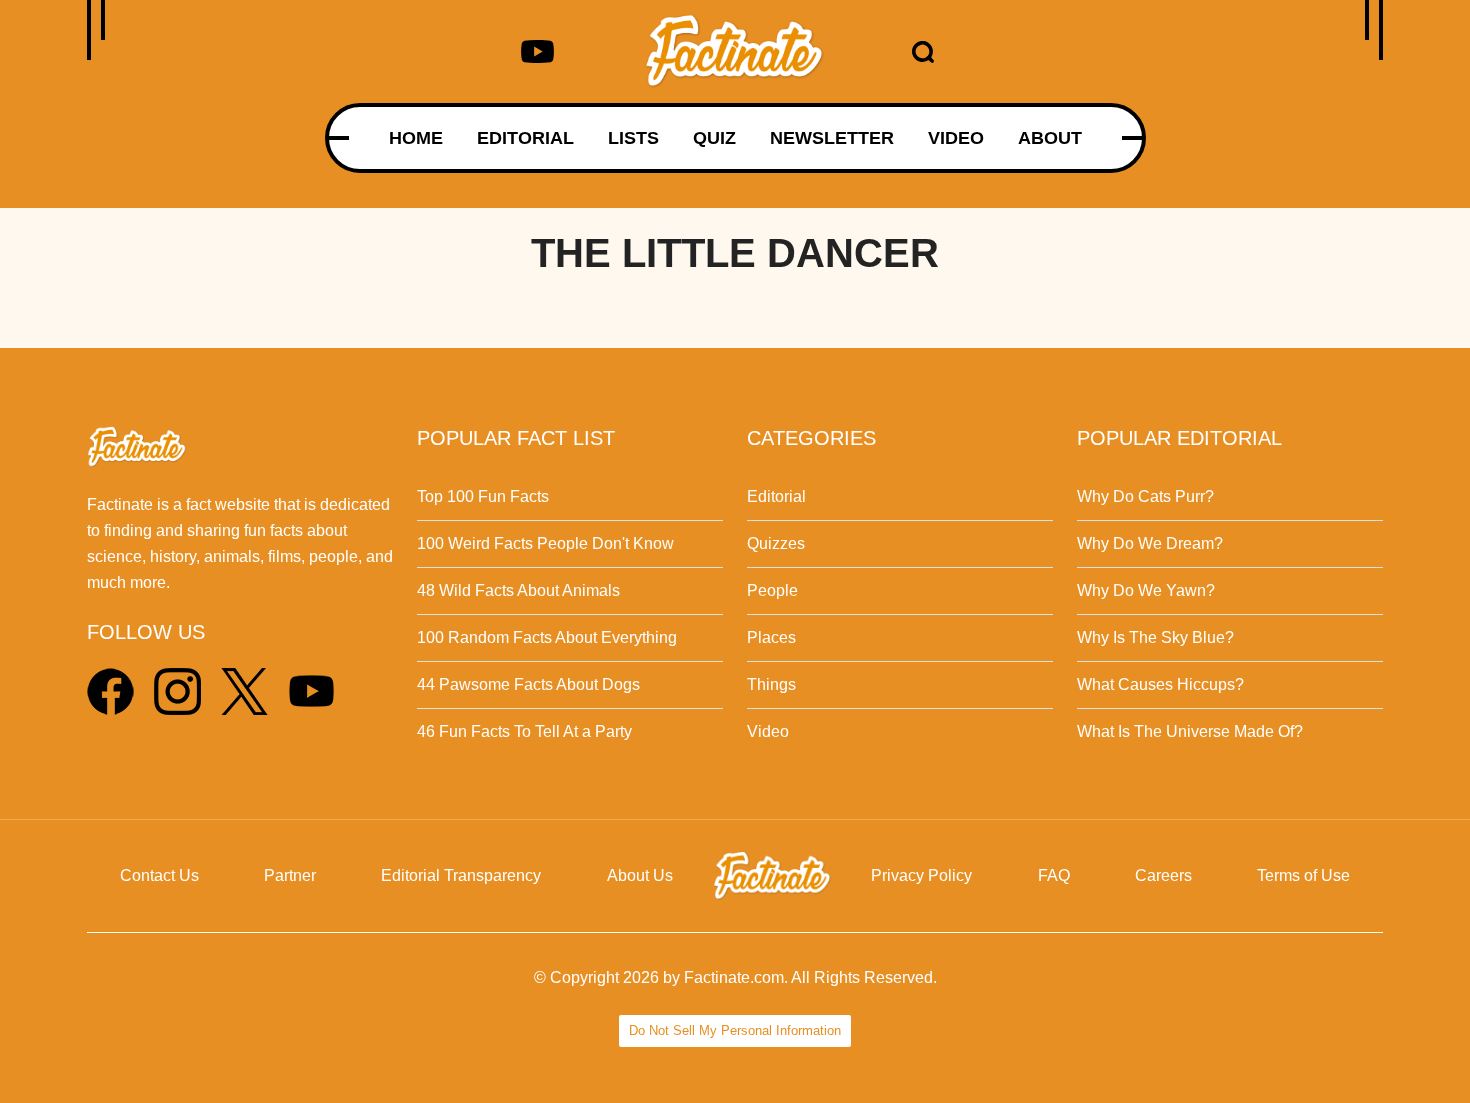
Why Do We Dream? (1150, 543)
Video (768, 731)
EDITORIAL (525, 138)
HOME (416, 138)
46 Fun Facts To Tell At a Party (524, 731)
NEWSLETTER (832, 138)
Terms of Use (1303, 875)
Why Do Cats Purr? (1145, 496)
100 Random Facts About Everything (547, 637)
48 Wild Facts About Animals (518, 590)
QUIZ (714, 138)
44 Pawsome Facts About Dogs (528, 684)
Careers (1163, 875)
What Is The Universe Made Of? (1190, 731)
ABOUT (1050, 138)
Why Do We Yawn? (1146, 590)
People (772, 590)
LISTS (633, 138)
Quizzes (776, 543)
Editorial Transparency (461, 875)
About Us (640, 875)
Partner (290, 875)
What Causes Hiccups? (1160, 684)
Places (771, 637)
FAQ (1054, 875)
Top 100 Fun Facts (483, 496)
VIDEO (956, 138)
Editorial (776, 496)
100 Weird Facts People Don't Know (545, 543)
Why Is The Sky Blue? (1155, 637)
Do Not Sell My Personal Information (735, 1030)
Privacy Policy (921, 875)
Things (771, 684)
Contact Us (159, 875)
